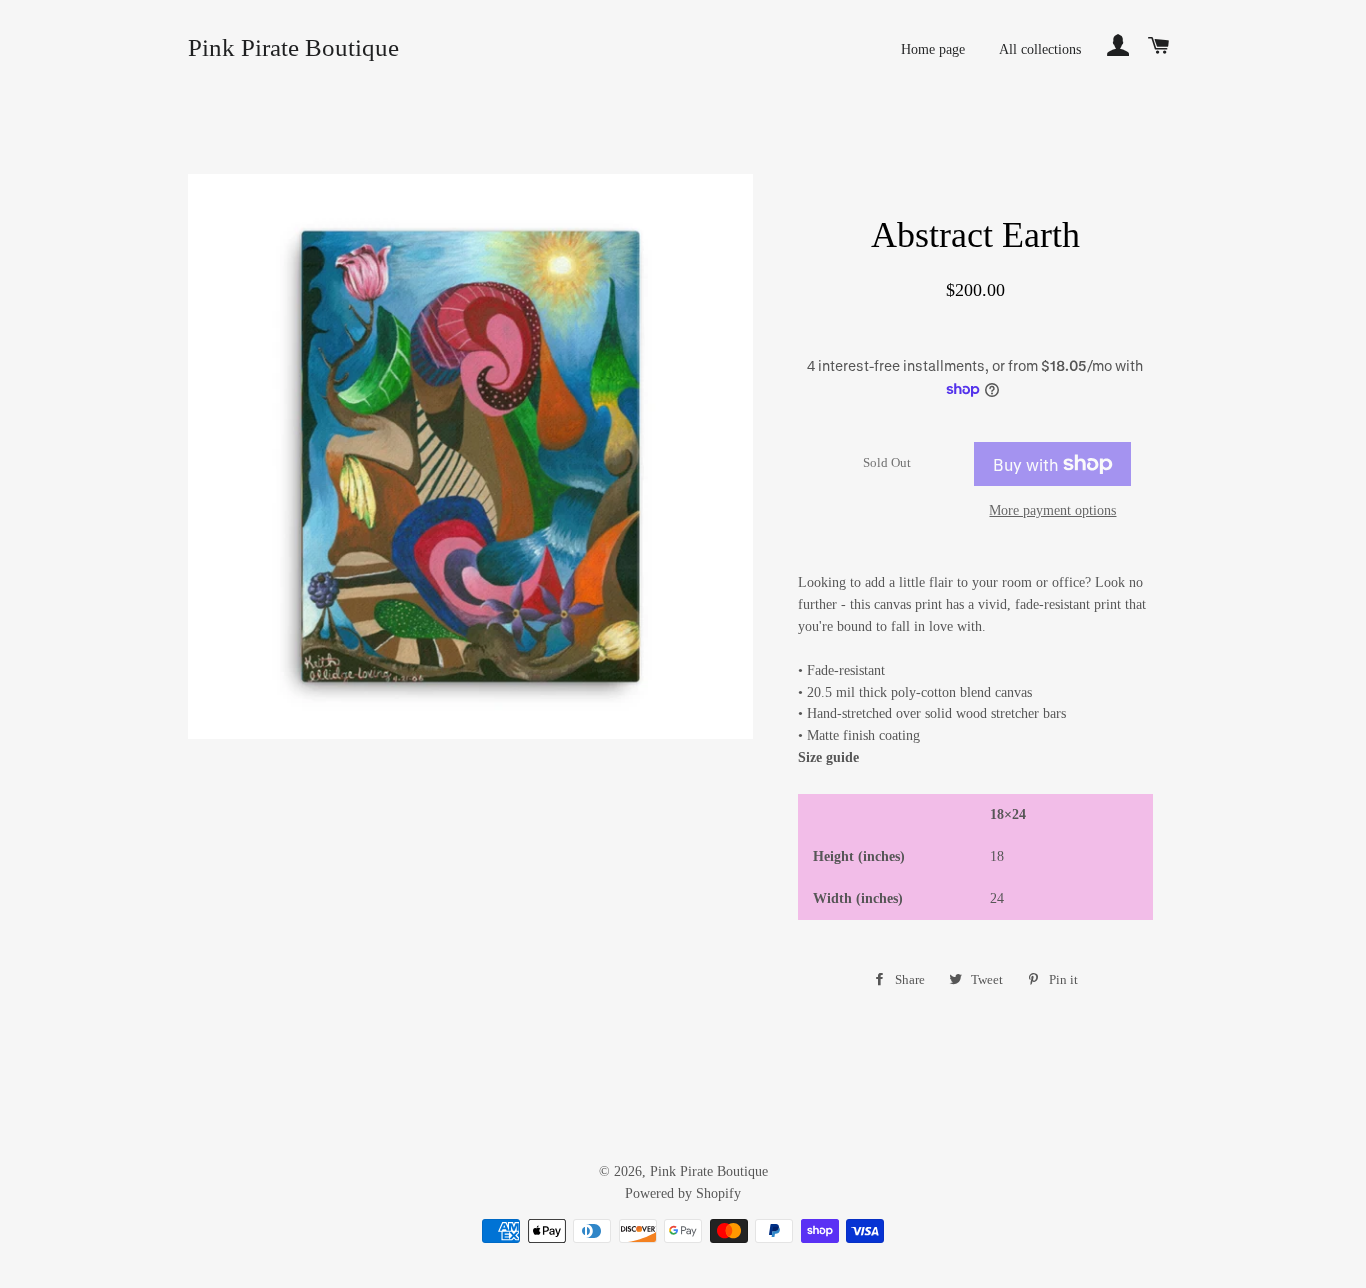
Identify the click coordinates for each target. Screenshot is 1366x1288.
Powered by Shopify (683, 1193)
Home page (933, 49)
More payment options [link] (1052, 510)
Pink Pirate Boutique (293, 47)
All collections (1040, 49)
